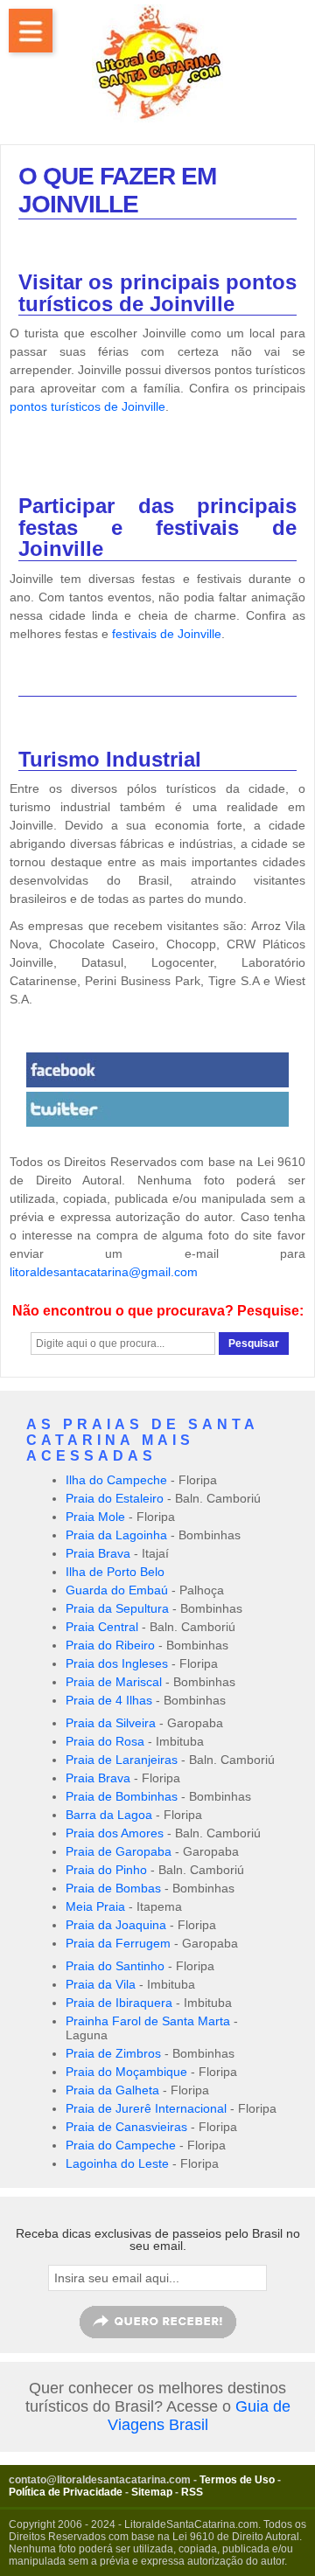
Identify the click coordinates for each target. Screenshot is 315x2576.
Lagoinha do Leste (117, 2163)
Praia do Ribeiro (110, 1645)
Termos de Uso (237, 2480)
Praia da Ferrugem (118, 1943)
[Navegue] (31, 31)
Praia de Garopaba (119, 1851)
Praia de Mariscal (114, 1682)
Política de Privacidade (66, 2492)
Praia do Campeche (121, 2145)
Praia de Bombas (113, 1888)
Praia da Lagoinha (116, 1535)
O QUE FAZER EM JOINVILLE (117, 190)
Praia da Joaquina (116, 1925)
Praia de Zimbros (113, 2053)
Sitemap (152, 2492)
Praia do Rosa (105, 1741)
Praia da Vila (101, 1984)
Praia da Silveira (111, 1723)
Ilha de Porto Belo (115, 1572)
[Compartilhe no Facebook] (157, 1070)
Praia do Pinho (106, 1870)
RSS (192, 2492)
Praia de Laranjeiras (122, 1760)
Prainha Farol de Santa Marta (148, 2021)
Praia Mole (95, 1517)
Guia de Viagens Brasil (199, 2416)
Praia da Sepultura (117, 1608)
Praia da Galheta (112, 2090)
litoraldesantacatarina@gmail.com (104, 1272)
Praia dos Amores (115, 1833)
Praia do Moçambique (126, 2072)
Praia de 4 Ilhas (109, 1700)
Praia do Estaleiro (115, 1498)
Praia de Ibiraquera (119, 2003)
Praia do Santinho (115, 1966)
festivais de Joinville (167, 634)
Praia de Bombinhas (122, 1796)
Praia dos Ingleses (117, 1663)
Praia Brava (98, 1553)
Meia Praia (95, 1906)
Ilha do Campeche (116, 1480)
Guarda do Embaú (117, 1590)
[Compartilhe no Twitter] (157, 1109)
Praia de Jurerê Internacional (146, 2108)
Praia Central (102, 1627)
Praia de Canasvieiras (126, 2127)
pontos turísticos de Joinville (87, 406)
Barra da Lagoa (109, 1815)
